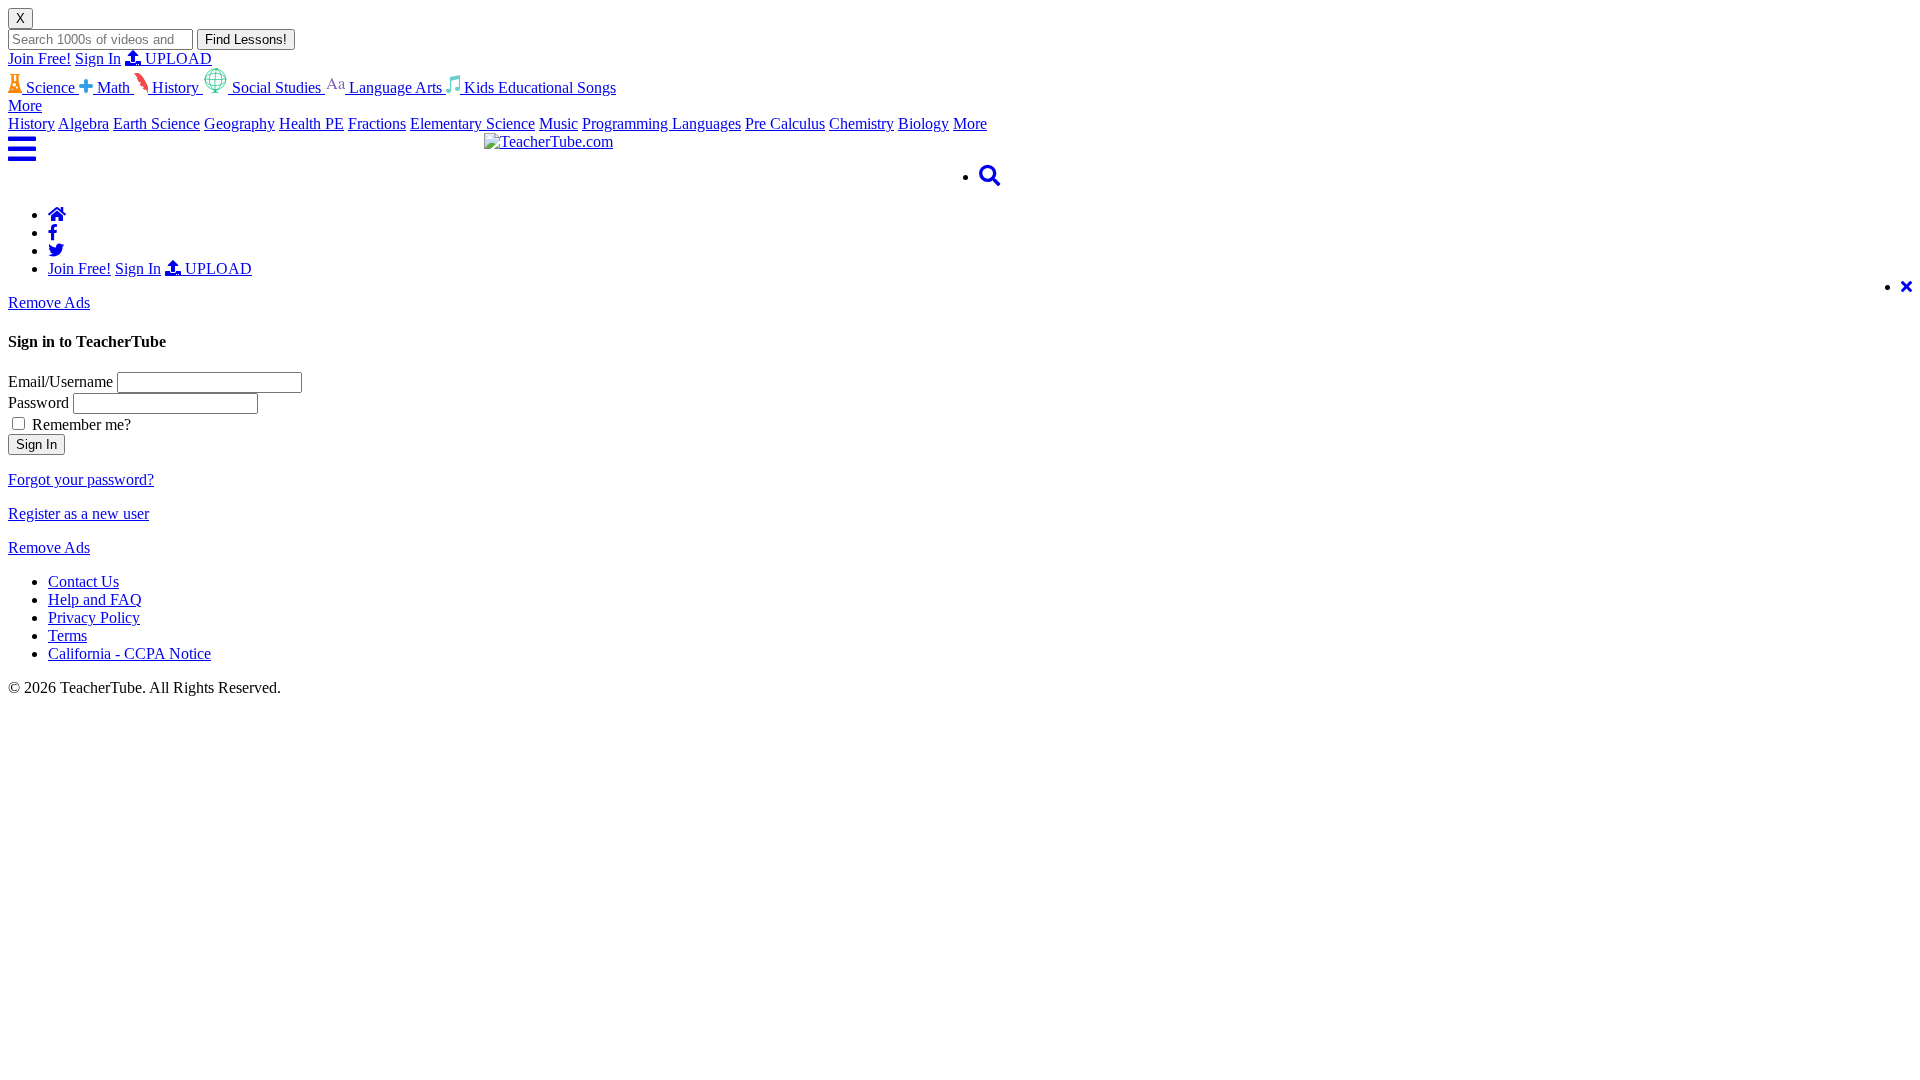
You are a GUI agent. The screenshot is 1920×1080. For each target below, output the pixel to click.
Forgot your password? (81, 479)
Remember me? (79, 424)
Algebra (83, 123)
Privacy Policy (94, 617)
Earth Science (156, 123)
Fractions (377, 123)
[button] (246, 149)
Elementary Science (472, 123)
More (970, 123)
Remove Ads (49, 302)
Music (558, 123)
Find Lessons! (246, 39)
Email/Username (60, 381)
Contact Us (83, 581)
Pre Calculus (785, 123)
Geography (239, 123)
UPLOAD (176, 58)
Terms (67, 635)
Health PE (311, 123)
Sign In (98, 58)
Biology (923, 123)
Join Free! (39, 58)
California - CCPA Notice (129, 653)
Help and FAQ (95, 599)
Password (38, 402)
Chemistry (861, 123)
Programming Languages (661, 123)
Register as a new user (78, 513)
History (31, 123)
